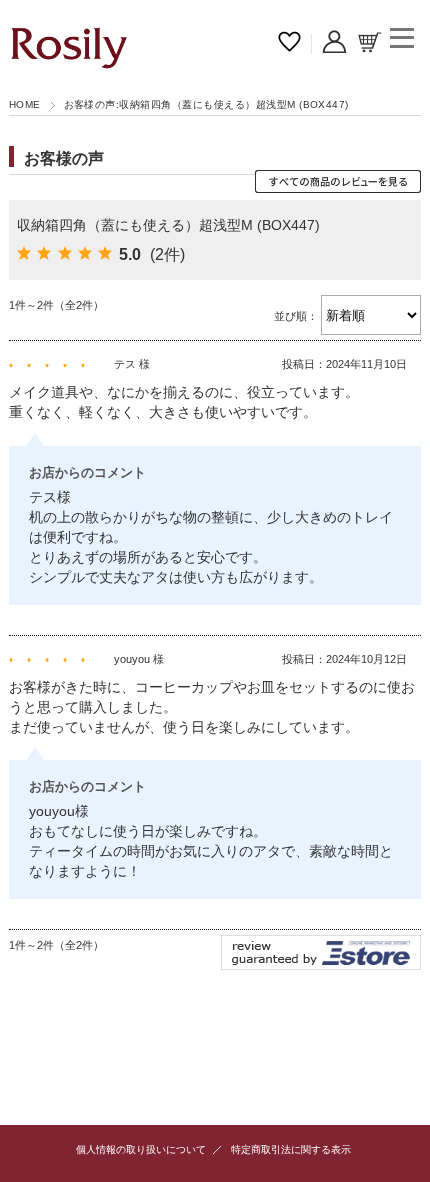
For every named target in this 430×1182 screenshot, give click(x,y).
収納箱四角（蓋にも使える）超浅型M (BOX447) (168, 225)
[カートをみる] (369, 43)
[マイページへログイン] (334, 43)
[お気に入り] (289, 43)
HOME (25, 104)
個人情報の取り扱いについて (141, 1149)
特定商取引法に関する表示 (291, 1149)
